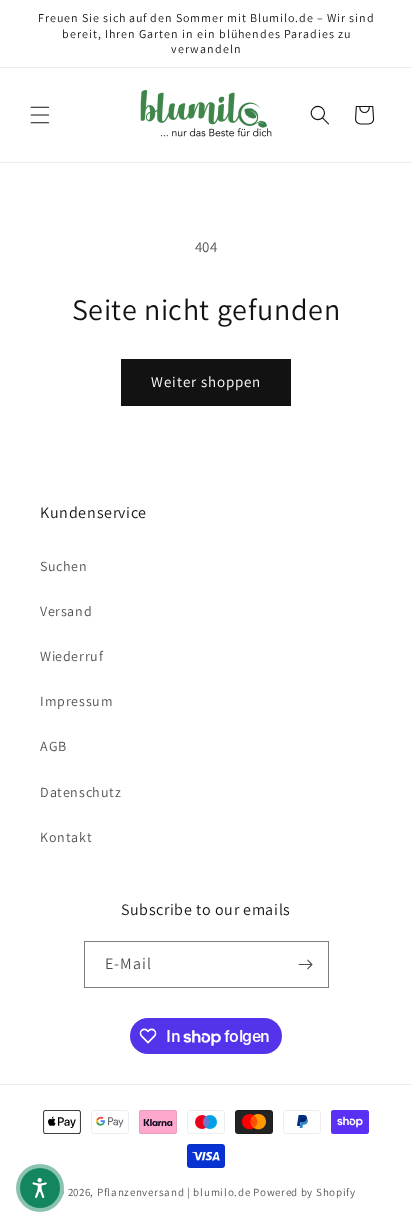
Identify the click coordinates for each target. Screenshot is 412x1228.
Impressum (76, 701)
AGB (53, 746)
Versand (66, 611)
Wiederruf (71, 656)
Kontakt (66, 837)
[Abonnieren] (306, 964)
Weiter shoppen (206, 381)
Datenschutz (81, 792)
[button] (40, 115)
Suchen (64, 566)
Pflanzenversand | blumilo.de (174, 1192)
